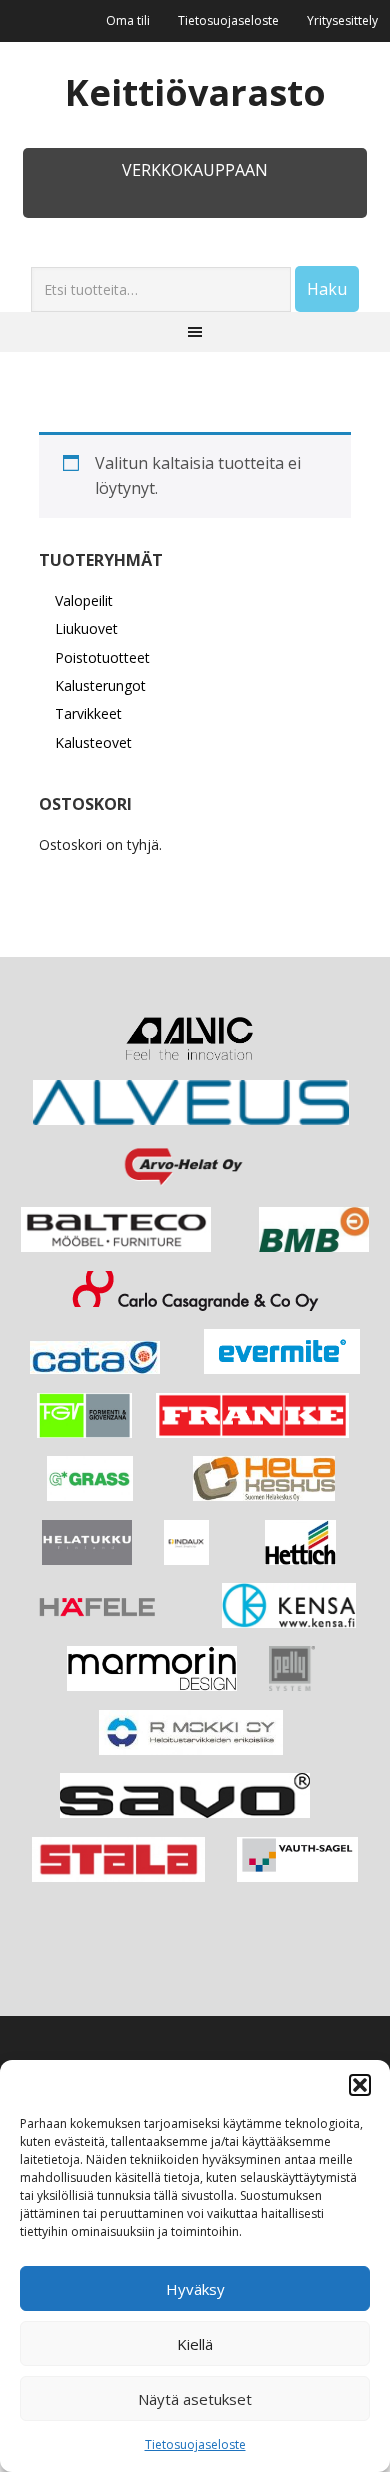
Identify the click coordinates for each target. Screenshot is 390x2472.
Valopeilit (84, 600)
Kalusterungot (100, 685)
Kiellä (195, 2344)
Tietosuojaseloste (195, 2444)
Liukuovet (86, 628)
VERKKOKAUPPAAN (195, 170)
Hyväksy (195, 2289)
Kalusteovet (93, 742)
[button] (360, 2085)
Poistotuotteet (102, 657)
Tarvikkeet (88, 713)
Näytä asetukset (195, 2399)
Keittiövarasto (195, 91)
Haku (327, 289)
